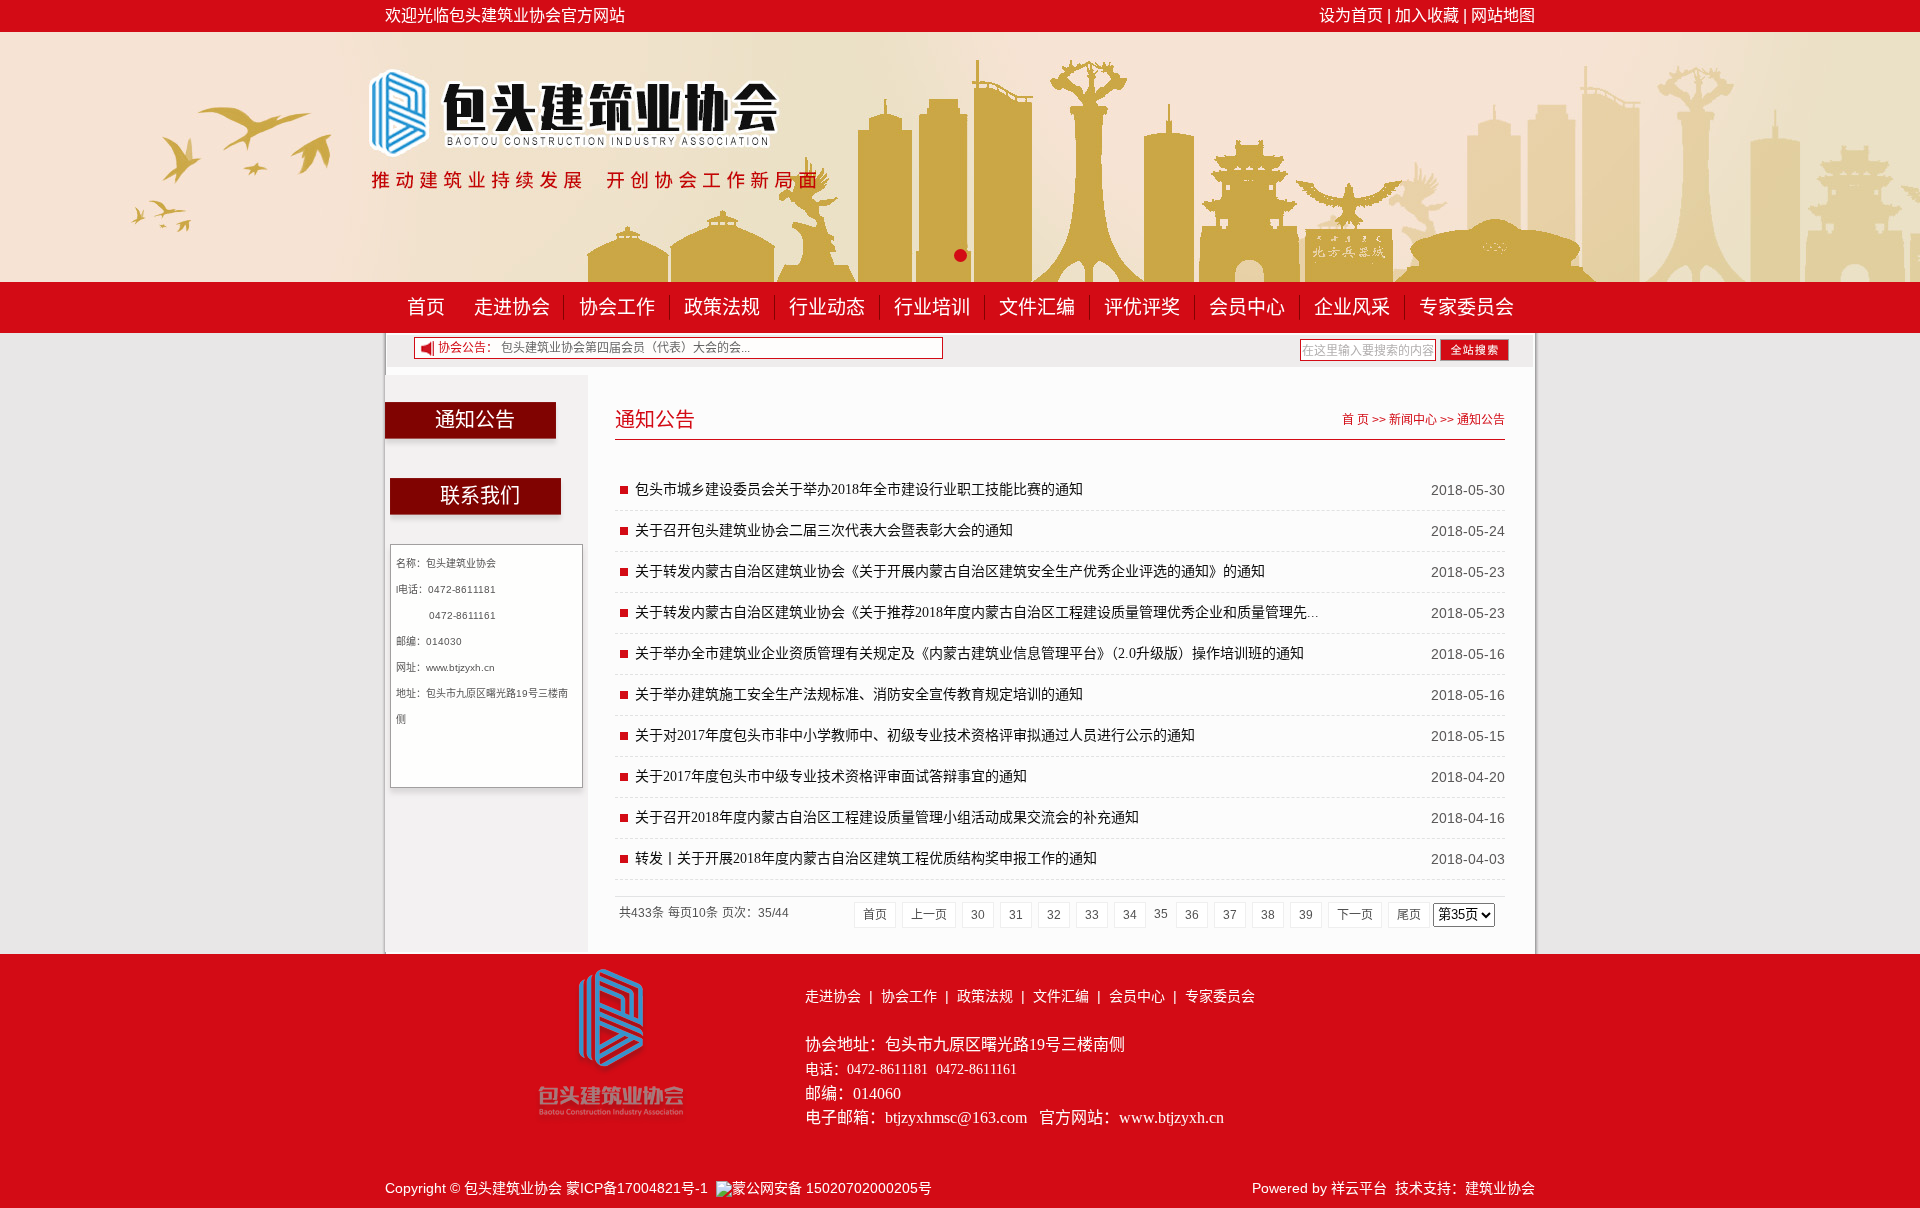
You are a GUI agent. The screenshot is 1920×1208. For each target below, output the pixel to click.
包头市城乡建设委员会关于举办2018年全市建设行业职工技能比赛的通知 (859, 489)
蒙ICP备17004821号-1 (637, 1188)
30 (978, 915)
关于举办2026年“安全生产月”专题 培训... (680, 348)
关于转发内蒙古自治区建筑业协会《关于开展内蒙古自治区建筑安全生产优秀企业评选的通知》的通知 (950, 571)
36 (1192, 915)
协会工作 (617, 307)
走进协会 (512, 307)
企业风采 (1352, 307)
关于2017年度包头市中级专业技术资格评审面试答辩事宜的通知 (831, 776)
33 (1092, 915)
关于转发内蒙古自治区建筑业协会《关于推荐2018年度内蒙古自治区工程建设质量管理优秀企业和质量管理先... (977, 612)
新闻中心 (1413, 420)
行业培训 (932, 307)
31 (1016, 915)
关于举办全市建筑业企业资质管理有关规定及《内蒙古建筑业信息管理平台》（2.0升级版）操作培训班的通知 (969, 653)
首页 (426, 307)
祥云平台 (1359, 1188)
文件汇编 (1037, 307)
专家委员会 (1466, 307)
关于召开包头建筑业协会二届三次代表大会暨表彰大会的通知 (824, 530)
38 (1268, 915)
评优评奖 (1142, 307)
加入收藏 (1427, 15)
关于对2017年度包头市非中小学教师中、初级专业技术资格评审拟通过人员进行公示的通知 (915, 735)
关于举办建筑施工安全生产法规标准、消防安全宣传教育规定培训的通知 (859, 694)
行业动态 (827, 307)
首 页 (1355, 420)
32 (1054, 915)
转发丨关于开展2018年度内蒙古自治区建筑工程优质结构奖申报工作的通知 (866, 858)
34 (1130, 915)
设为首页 (1351, 15)
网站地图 (1503, 15)
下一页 (1355, 915)
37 (1230, 915)
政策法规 (722, 307)
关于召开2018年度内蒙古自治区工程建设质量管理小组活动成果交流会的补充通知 (887, 817)
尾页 (1409, 915)
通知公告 (1481, 420)
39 (1306, 915)
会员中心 (1247, 307)
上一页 (929, 915)
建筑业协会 (1500, 1188)
